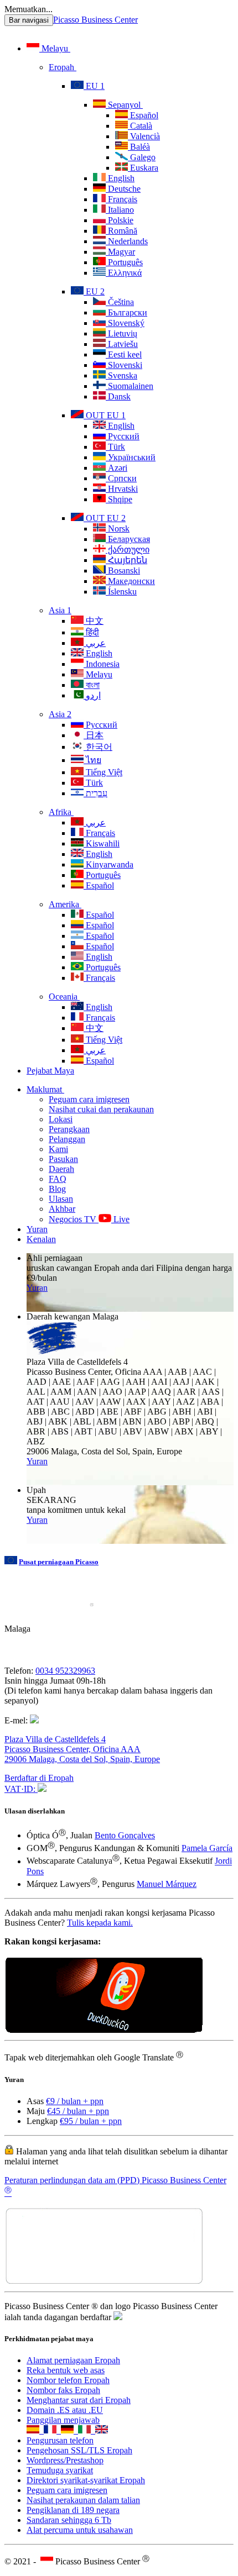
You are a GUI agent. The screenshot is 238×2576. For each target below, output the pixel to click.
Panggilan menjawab (63, 2420)
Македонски (130, 581)
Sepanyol (124, 105)
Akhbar (62, 1209)
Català (140, 126)
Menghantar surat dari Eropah (79, 2400)
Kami (58, 1149)
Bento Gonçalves (125, 1835)
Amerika (65, 904)
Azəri (117, 468)
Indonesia (102, 664)
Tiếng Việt (103, 772)
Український (131, 457)
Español (143, 115)
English (120, 178)
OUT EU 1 (105, 415)
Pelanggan (67, 1139)
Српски (121, 478)
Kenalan (41, 1239)
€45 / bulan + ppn (78, 2111)
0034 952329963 (65, 1671)
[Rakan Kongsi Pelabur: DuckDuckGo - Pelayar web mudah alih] (104, 2030)
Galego (142, 157)
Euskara (143, 168)
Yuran (37, 1229)
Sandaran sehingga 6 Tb (69, 2520)
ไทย (92, 760)
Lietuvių (121, 333)
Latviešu (122, 344)
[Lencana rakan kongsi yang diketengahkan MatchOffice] (104, 2282)
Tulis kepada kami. (100, 1923)
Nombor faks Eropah (63, 2390)
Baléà (139, 147)
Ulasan (61, 1199)
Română (121, 231)
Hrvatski (122, 489)
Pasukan (63, 1159)
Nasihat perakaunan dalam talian (83, 2500)
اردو (92, 695)
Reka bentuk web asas (66, 2370)
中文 (94, 621)
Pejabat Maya (50, 1071)
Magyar (120, 252)
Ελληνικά (124, 273)
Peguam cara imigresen (89, 1099)
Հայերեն (126, 560)
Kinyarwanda (108, 864)
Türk (115, 447)
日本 (94, 735)
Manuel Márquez (167, 1884)
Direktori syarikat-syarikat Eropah (86, 2480)
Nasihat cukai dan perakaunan (101, 1109)
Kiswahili (102, 843)
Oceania (64, 997)
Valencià (144, 136)
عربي (95, 643)
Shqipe (119, 499)
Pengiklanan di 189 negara (73, 2510)
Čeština (120, 302)
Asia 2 (60, 714)
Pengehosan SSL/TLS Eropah (79, 2450)
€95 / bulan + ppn (91, 2121)
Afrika (61, 812)
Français (121, 199)
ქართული (128, 550)
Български (126, 312)
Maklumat (45, 1089)
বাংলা (92, 685)
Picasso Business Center (95, 20)
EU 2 (94, 291)
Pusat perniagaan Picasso (59, 1562)
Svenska (121, 375)
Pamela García (207, 1848)
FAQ (58, 1179)
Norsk (118, 529)
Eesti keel (124, 354)
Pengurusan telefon (60, 2440)
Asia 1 (60, 610)
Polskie (120, 220)
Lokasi (61, 1119)
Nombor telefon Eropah (68, 2380)
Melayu (55, 48)
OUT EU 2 (105, 518)
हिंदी (91, 632)
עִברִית (95, 793)
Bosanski (123, 571)
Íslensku (121, 592)
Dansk (118, 396)
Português (124, 262)
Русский (123, 436)
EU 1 (94, 86)
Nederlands (127, 241)
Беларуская (128, 539)
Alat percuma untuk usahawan (80, 2530)
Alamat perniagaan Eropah (73, 2360)
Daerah (61, 1169)
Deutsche (123, 189)
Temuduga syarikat (60, 2470)
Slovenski (124, 365)
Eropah (63, 67)
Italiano (120, 210)
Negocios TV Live (89, 1219)
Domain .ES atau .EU (65, 2410)
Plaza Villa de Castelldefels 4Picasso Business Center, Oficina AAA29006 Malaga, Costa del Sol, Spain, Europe (82, 1749)
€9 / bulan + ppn (75, 2101)
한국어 (98, 747)
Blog (57, 1189)
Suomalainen (130, 386)
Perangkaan (69, 1129)
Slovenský (125, 323)
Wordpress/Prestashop (65, 2460)
